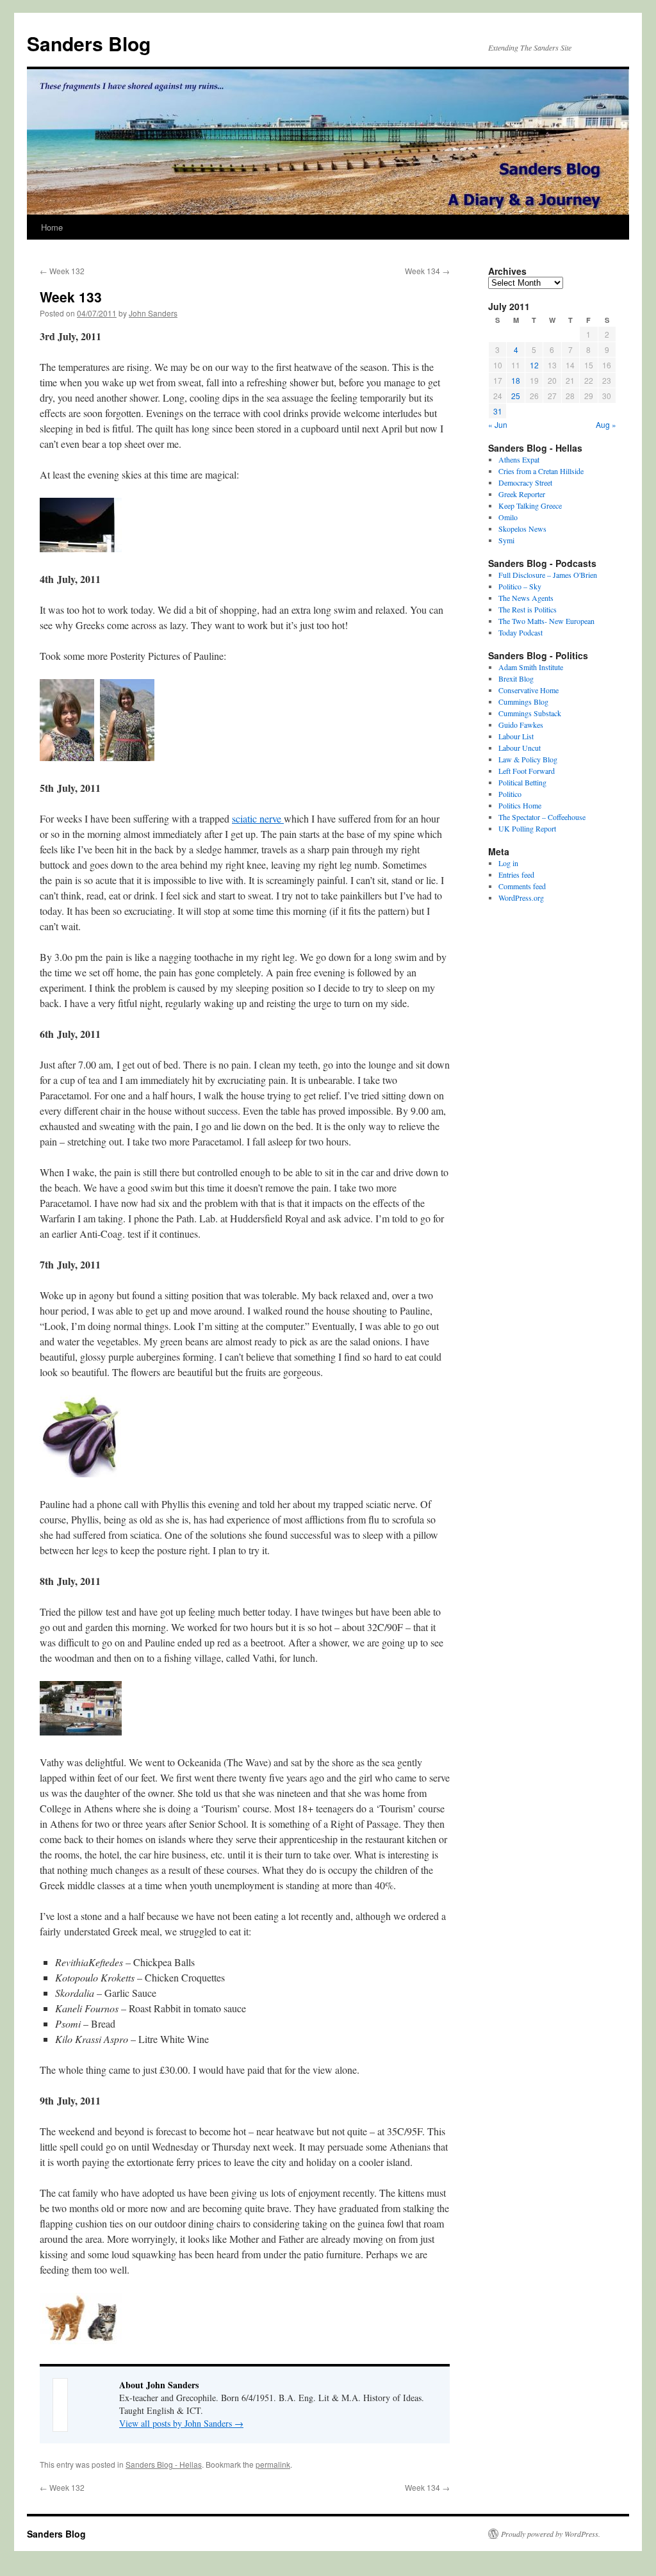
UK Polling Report (527, 828)
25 (516, 396)
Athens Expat (519, 459)
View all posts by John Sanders (181, 2423)
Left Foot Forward (527, 771)
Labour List (516, 736)
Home (52, 227)
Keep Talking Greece (530, 505)
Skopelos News (522, 529)
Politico (510, 794)
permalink (273, 2464)
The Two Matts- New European (546, 621)
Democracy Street (525, 482)
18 (516, 380)
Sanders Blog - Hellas (164, 2464)
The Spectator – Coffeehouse (542, 817)
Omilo (508, 517)
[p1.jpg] (67, 757)
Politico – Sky (520, 586)
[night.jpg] (81, 548)
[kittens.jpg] (81, 2341)
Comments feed (522, 886)
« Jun (498, 424)
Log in (508, 863)
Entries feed (516, 874)
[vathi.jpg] (81, 1731)
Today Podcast (521, 632)
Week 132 (62, 271)
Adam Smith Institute (531, 667)
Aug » (606, 424)
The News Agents (526, 598)
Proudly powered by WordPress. (551, 2534)
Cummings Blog (523, 701)
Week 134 (427, 271)
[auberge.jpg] (80, 1473)
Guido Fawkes (521, 725)
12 (534, 365)
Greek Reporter (522, 494)
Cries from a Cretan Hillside (541, 471)
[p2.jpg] (127, 757)
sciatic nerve (258, 818)
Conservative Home (529, 690)
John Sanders (153, 313)
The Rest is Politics (528, 609)
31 (498, 411)
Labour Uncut (520, 748)
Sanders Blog (89, 43)
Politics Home (520, 805)
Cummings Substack (530, 713)
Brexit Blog (516, 678)
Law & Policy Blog (528, 759)
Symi (506, 540)
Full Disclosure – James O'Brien (548, 575)
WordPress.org (521, 898)
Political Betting (522, 782)
